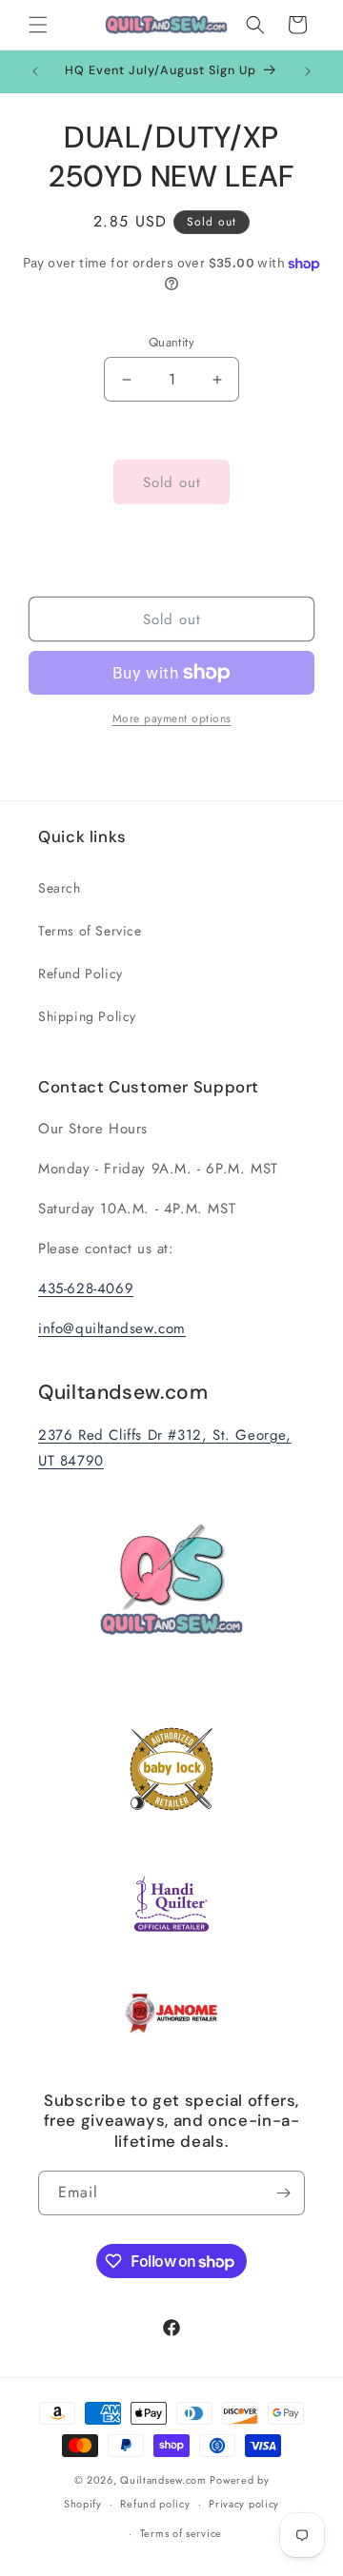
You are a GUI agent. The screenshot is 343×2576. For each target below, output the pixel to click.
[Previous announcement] (35, 71)
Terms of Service (90, 931)
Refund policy (155, 2504)
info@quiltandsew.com (112, 1328)
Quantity (171, 342)
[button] (38, 25)
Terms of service (181, 2533)
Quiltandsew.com (163, 2480)
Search (60, 888)
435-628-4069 (86, 1288)
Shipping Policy (87, 1016)
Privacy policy (244, 2504)
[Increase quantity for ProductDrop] (217, 379)
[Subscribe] (283, 2193)
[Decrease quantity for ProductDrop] (126, 379)
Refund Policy (81, 973)
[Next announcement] (308, 71)
